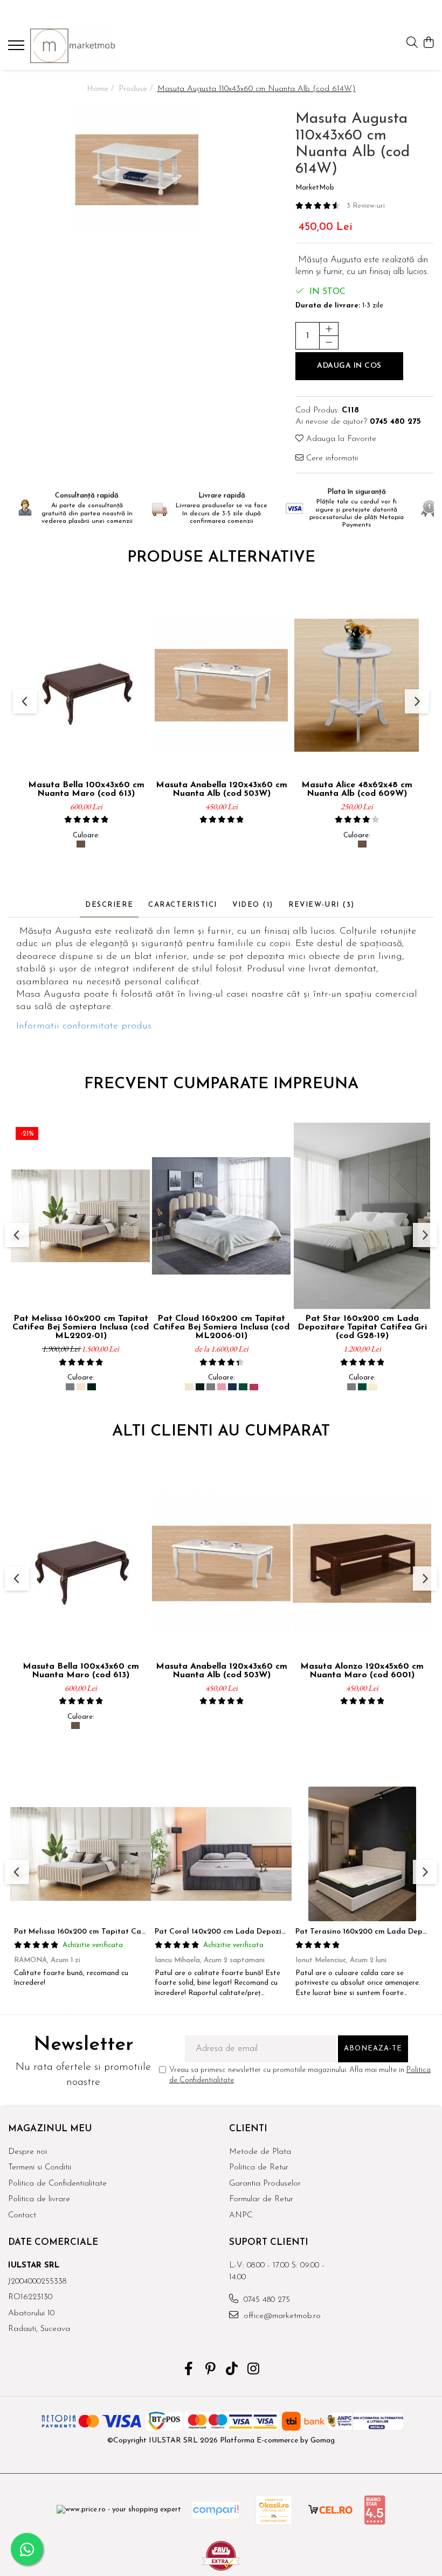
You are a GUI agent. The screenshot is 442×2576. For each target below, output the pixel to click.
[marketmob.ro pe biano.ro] (374, 2510)
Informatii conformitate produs (84, 1026)
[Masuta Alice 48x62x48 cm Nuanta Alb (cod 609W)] (357, 685)
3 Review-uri (366, 206)
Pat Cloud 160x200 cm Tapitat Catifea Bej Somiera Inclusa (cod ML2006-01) (221, 1327)
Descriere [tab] (109, 905)
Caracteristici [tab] (183, 905)
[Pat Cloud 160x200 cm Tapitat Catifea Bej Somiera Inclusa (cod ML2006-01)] (221, 1216)
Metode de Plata (260, 2152)
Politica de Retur (259, 2168)
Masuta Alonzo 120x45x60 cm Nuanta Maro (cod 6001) (362, 1671)
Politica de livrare (39, 2199)
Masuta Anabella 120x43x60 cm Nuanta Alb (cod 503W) (222, 789)
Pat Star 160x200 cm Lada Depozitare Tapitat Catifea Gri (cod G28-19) (362, 1327)
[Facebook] (189, 2370)
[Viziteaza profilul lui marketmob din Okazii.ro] (274, 2510)
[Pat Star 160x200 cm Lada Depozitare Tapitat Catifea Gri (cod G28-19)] (362, 1216)
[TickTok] (232, 2370)
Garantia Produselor (265, 2184)
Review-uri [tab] (322, 905)
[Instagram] (254, 2370)
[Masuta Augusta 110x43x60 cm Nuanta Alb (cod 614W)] (137, 170)
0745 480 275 (265, 2300)
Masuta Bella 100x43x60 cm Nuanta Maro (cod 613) (86, 789)
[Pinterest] (210, 2370)
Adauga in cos (349, 366)
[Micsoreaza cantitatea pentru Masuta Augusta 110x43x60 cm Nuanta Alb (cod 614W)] (329, 342)
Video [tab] (253, 905)
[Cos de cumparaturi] (428, 43)
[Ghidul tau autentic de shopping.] (216, 2510)
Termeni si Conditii (40, 2168)
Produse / (137, 89)
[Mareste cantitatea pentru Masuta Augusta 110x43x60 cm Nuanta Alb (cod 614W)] (329, 329)
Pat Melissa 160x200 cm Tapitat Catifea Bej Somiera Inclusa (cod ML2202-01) (81, 1327)
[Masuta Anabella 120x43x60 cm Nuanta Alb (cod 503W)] (221, 685)
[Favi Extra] (221, 2556)
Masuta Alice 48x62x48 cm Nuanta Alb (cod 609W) (357, 789)
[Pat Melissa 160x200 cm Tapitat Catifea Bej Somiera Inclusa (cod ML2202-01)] (81, 1216)
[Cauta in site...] (412, 43)
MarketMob (315, 188)
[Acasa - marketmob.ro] (73, 46)
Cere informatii (331, 458)
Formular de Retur (261, 2199)
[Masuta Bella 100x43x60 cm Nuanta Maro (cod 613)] (86, 685)
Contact (22, 2215)
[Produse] (18, 48)
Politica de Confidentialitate (57, 2184)
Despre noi (27, 2152)
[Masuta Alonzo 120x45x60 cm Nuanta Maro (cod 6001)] (362, 1563)
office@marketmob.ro (281, 2316)
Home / (102, 89)
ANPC (241, 2215)
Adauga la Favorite (340, 439)
